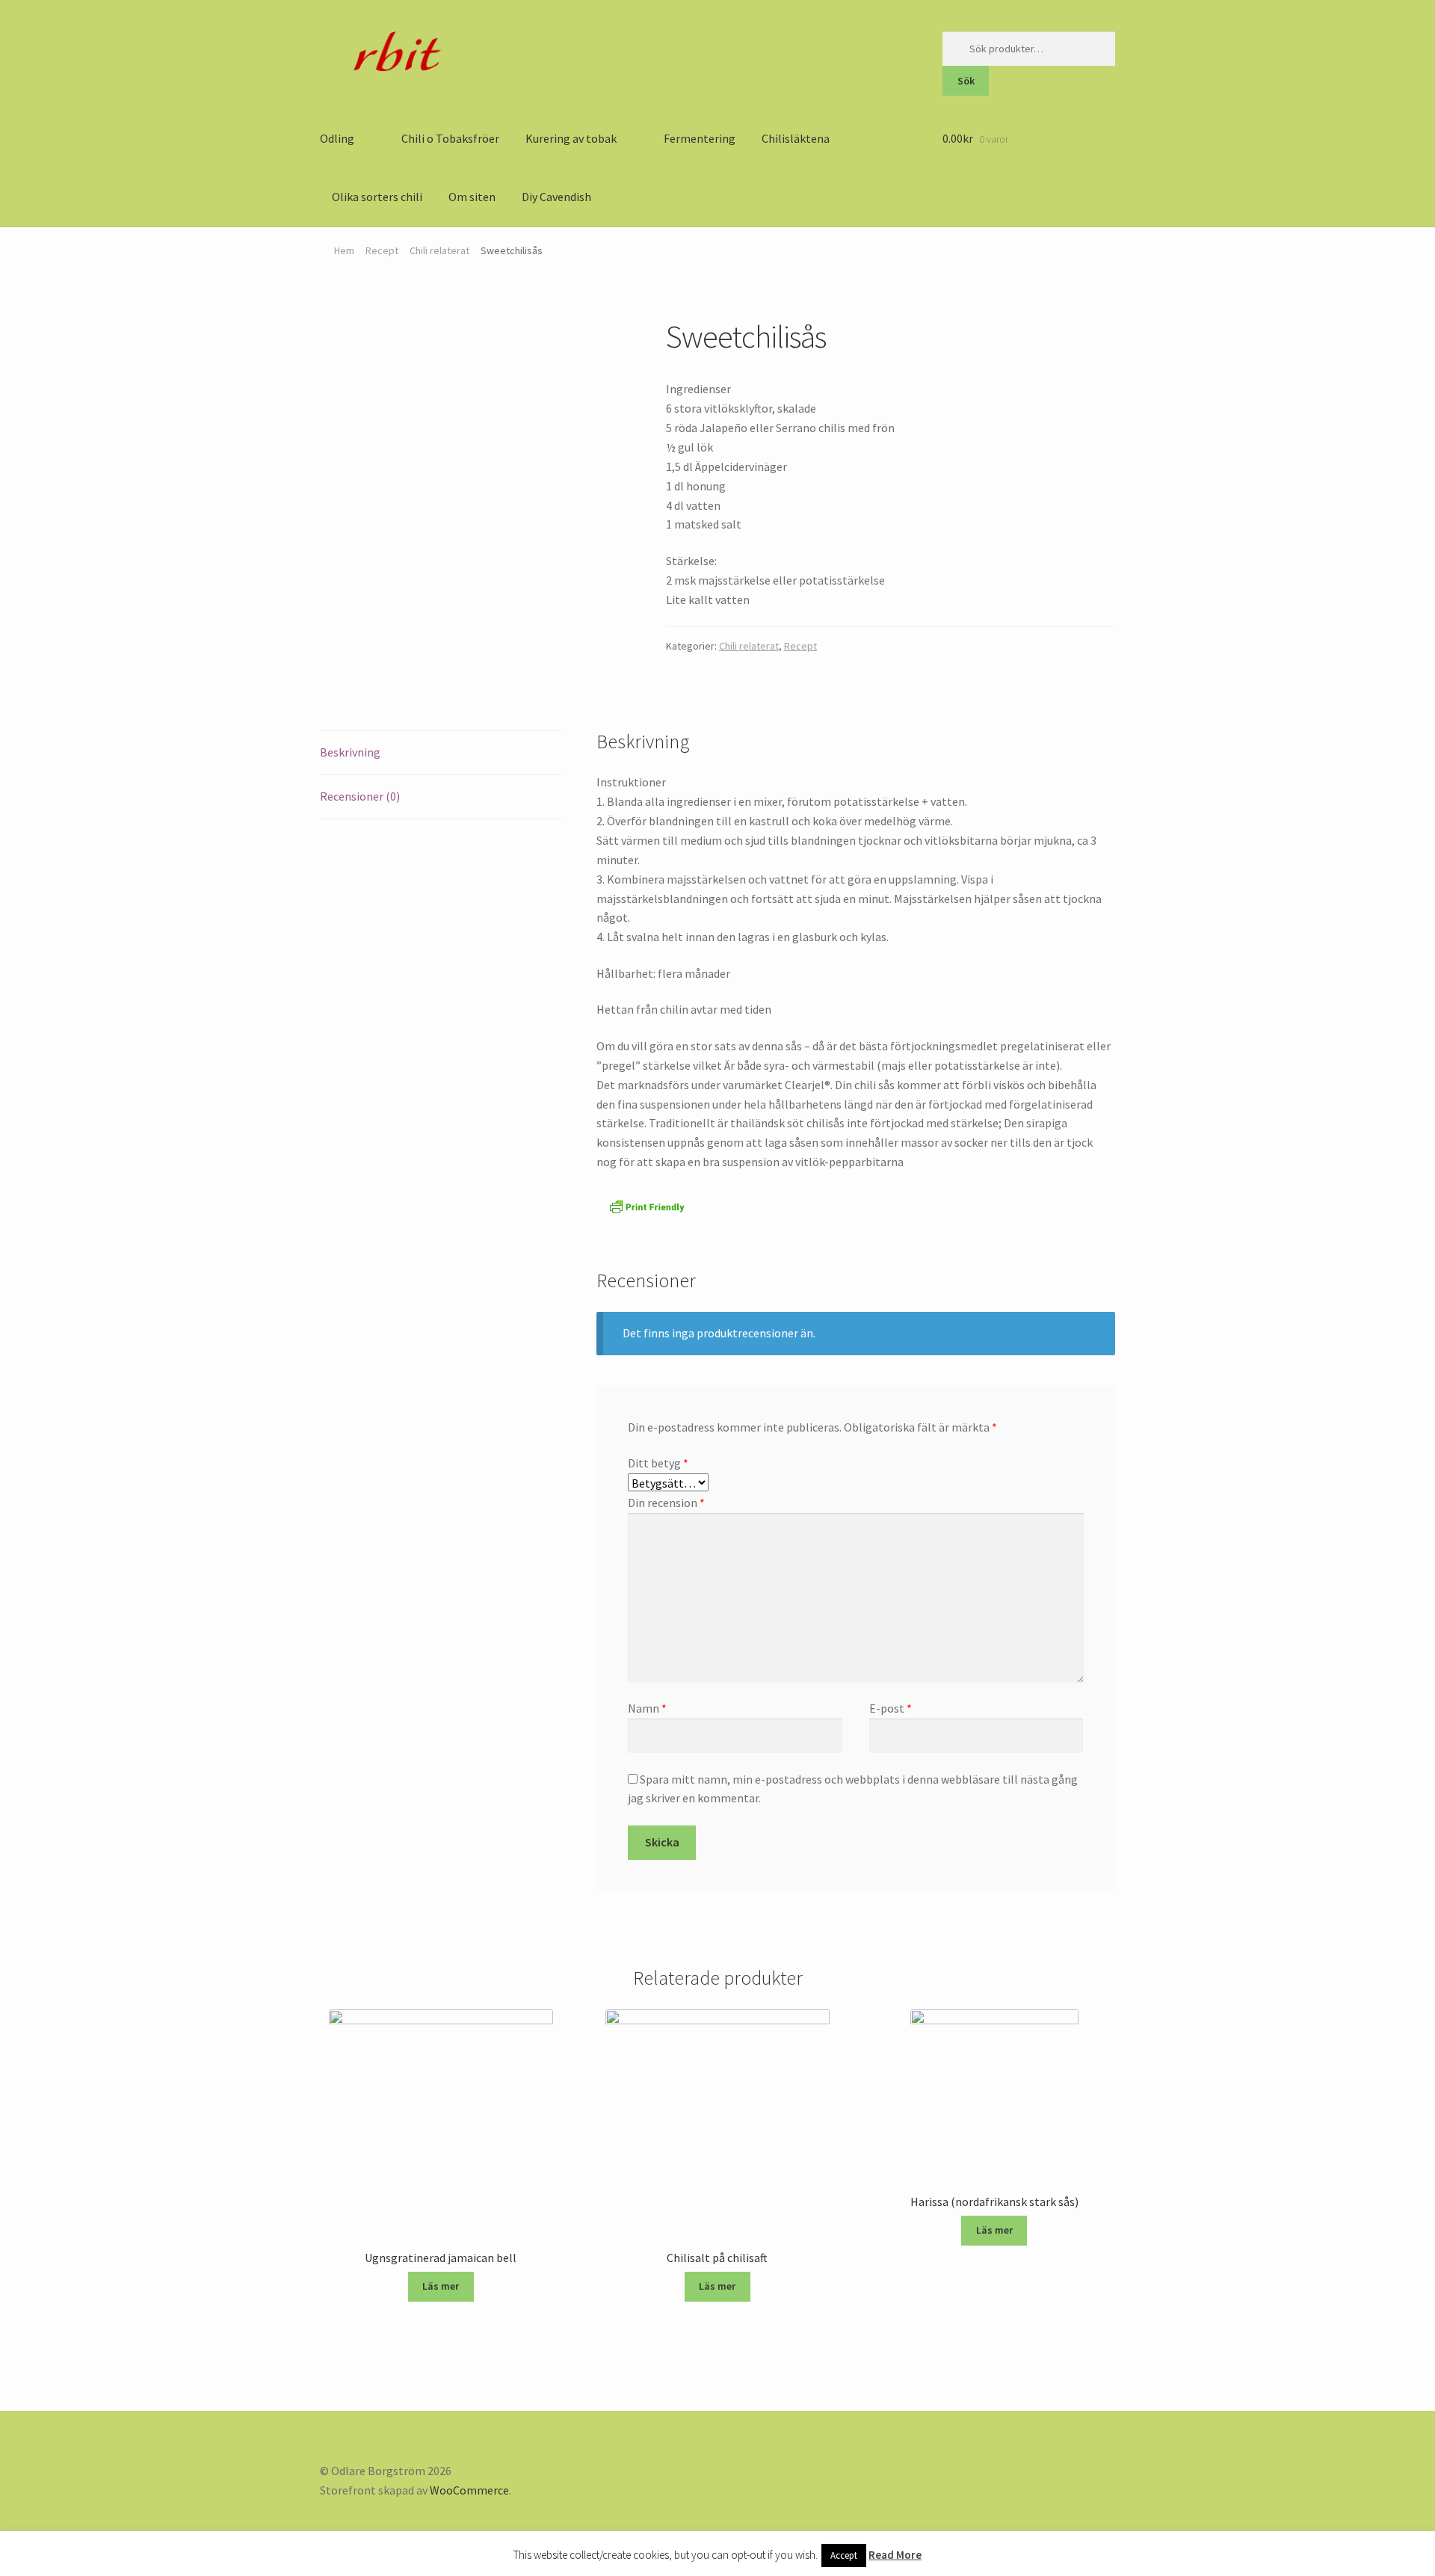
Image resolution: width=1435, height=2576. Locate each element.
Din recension (666, 1503)
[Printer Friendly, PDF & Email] (647, 1207)
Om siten (472, 197)
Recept (382, 250)
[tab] (441, 753)
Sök (966, 81)
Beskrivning (350, 752)
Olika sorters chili (377, 197)
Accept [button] (844, 2555)
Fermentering (700, 138)
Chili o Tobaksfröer (450, 138)
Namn (647, 1708)
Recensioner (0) (360, 796)
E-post (891, 1708)
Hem (344, 250)
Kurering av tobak (571, 138)
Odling (337, 138)
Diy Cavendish (556, 197)
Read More (895, 2555)
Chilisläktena (796, 138)
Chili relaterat (439, 250)
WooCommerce (469, 2490)
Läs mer (441, 2286)
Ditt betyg (658, 1463)
